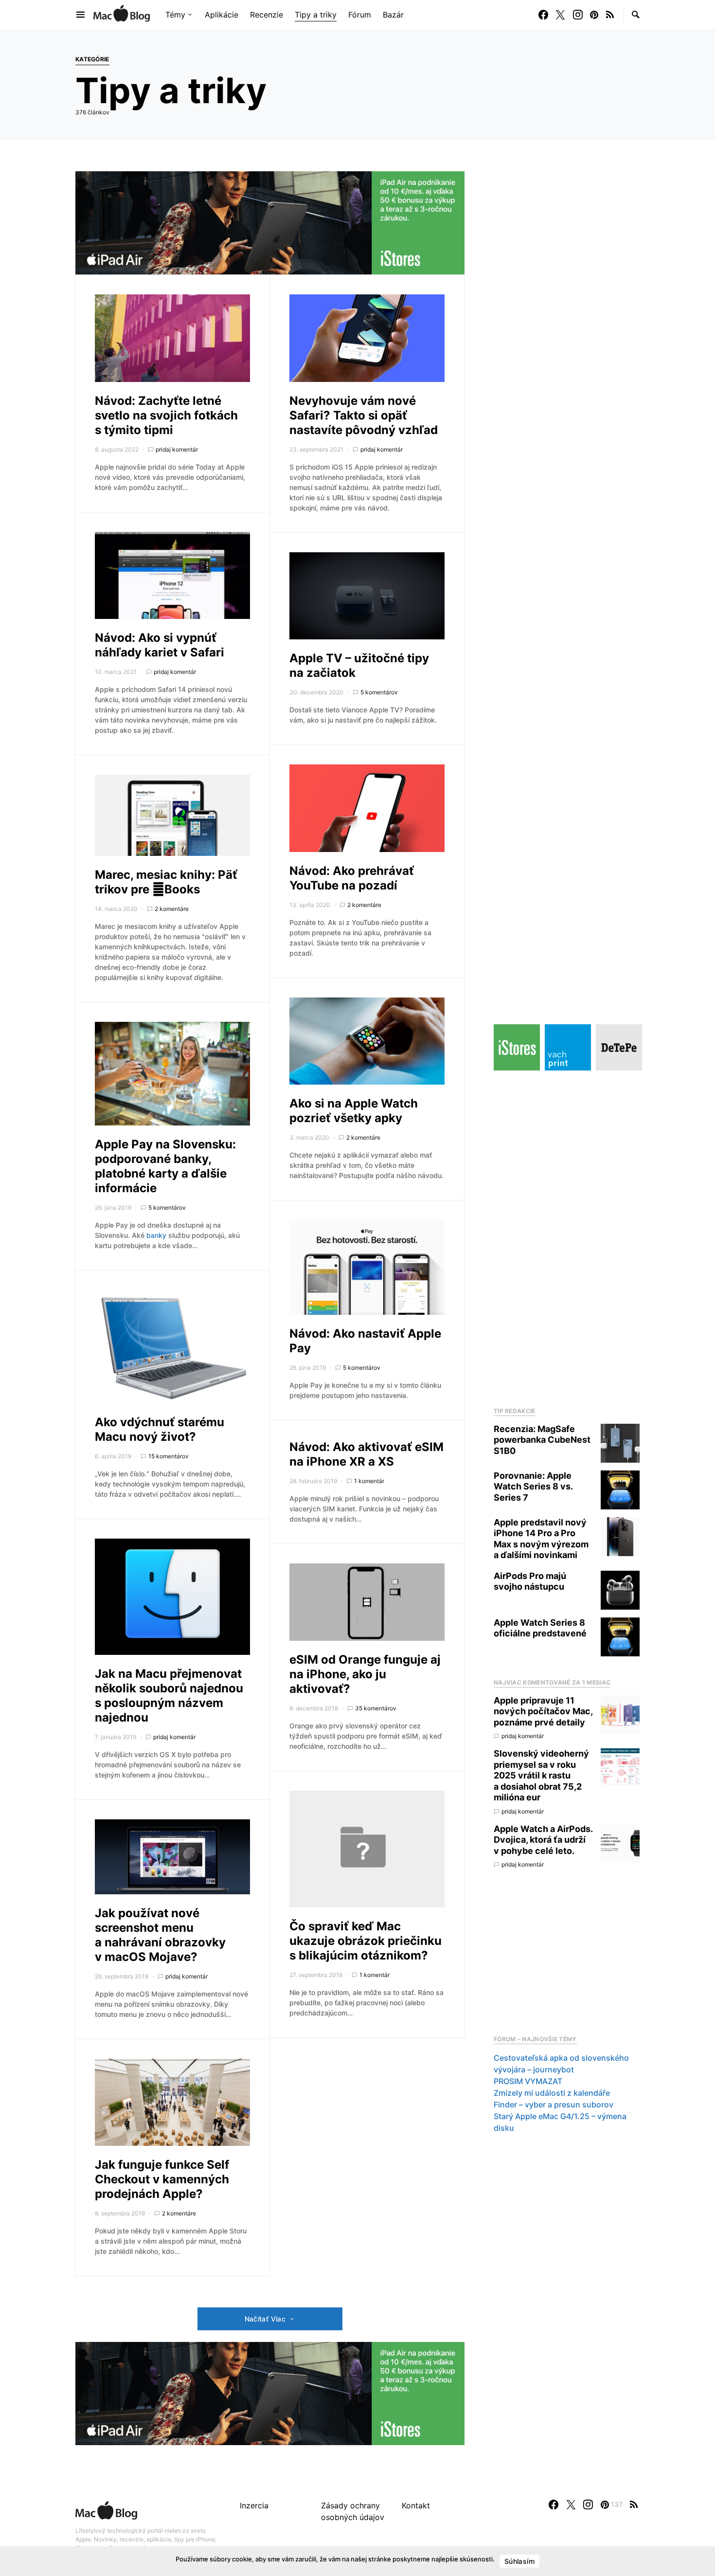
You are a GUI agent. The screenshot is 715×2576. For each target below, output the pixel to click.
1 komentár (369, 1481)
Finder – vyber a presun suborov (554, 2104)
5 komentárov (167, 1207)
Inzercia (254, 2505)
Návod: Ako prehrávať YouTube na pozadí (352, 878)
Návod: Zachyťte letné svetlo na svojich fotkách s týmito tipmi (166, 415)
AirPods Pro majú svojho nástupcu (530, 1581)
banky (156, 1235)
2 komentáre (172, 909)
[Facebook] (543, 15)
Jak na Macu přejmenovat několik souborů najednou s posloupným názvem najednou (169, 1696)
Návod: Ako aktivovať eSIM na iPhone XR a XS (366, 1454)
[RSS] (610, 15)
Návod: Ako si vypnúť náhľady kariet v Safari (160, 645)
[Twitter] (560, 15)
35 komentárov (376, 1708)
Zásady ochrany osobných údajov (353, 2511)
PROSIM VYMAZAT (528, 2081)
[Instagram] (578, 15)
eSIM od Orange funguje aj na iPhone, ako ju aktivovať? (365, 1674)
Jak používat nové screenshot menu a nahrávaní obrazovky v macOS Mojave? (160, 1935)
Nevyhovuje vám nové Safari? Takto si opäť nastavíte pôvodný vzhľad (364, 415)
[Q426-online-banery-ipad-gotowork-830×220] (270, 222)
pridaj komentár (177, 449)
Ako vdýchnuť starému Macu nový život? (160, 1429)
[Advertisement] (567, 1236)
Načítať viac (265, 2319)
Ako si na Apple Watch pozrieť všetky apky (354, 1111)
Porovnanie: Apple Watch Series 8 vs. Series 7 (533, 1487)
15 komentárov (169, 1456)
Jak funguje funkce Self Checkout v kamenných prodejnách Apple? (162, 2179)
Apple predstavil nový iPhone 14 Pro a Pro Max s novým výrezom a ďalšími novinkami (541, 1539)
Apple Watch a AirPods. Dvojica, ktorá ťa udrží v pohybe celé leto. (543, 1840)
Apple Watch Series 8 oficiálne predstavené (540, 1628)
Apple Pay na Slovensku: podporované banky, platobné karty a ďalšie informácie (165, 1166)
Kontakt (416, 2505)
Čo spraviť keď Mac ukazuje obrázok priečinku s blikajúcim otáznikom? (366, 1941)
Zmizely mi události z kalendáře (552, 2093)
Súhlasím (519, 2561)
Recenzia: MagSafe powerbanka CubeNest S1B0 (542, 1440)
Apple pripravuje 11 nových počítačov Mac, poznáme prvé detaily (543, 1711)
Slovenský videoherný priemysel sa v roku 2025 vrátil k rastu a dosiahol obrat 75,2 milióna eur (541, 1775)
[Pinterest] (594, 15)
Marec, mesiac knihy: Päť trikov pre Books (166, 882)
